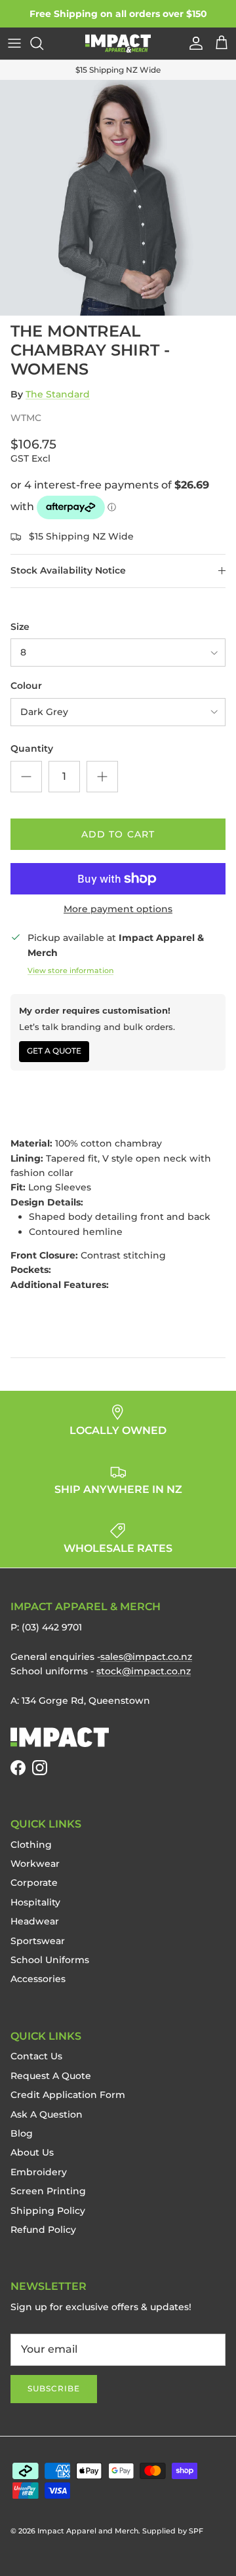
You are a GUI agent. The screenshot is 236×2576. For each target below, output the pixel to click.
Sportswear (38, 1941)
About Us (32, 2152)
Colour (26, 686)
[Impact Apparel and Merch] (118, 44)
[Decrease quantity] (26, 777)
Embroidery (39, 2172)
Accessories (38, 1979)
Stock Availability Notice (68, 570)
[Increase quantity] (102, 777)
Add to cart (118, 834)
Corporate (34, 1883)
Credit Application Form (68, 2095)
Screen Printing (48, 2191)
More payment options (118, 909)
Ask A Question (47, 2114)
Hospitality (35, 1902)
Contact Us (36, 2056)
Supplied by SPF (173, 2531)
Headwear (35, 1921)
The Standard (58, 394)
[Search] (43, 43)
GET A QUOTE (54, 1051)
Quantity (32, 748)
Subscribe (54, 2388)
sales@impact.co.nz (146, 1657)
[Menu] (14, 43)
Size (20, 627)
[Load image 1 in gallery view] (118, 198)
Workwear (35, 1864)
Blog (22, 2133)
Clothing (31, 1845)
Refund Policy (43, 2230)
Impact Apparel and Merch (88, 2531)
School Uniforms (50, 1960)
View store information (70, 970)
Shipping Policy (48, 2211)
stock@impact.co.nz (144, 1671)
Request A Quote (51, 2076)
